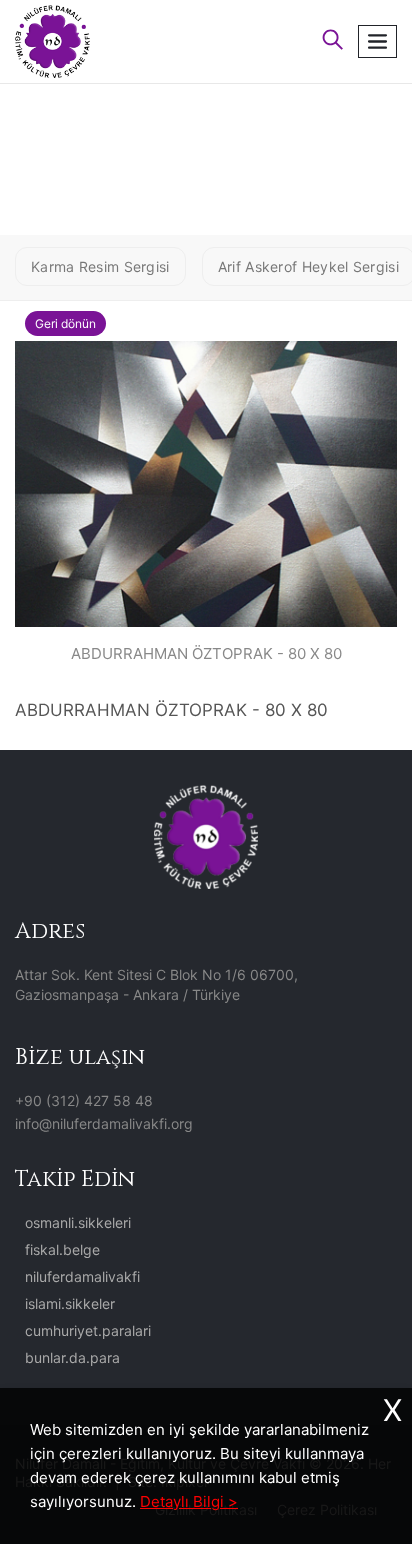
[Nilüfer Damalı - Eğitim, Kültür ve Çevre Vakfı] (52, 40)
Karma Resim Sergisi (100, 266)
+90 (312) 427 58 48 (84, 1100)
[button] (333, 41)
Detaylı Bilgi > (189, 1501)
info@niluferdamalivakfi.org (104, 1123)
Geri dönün (65, 323)
